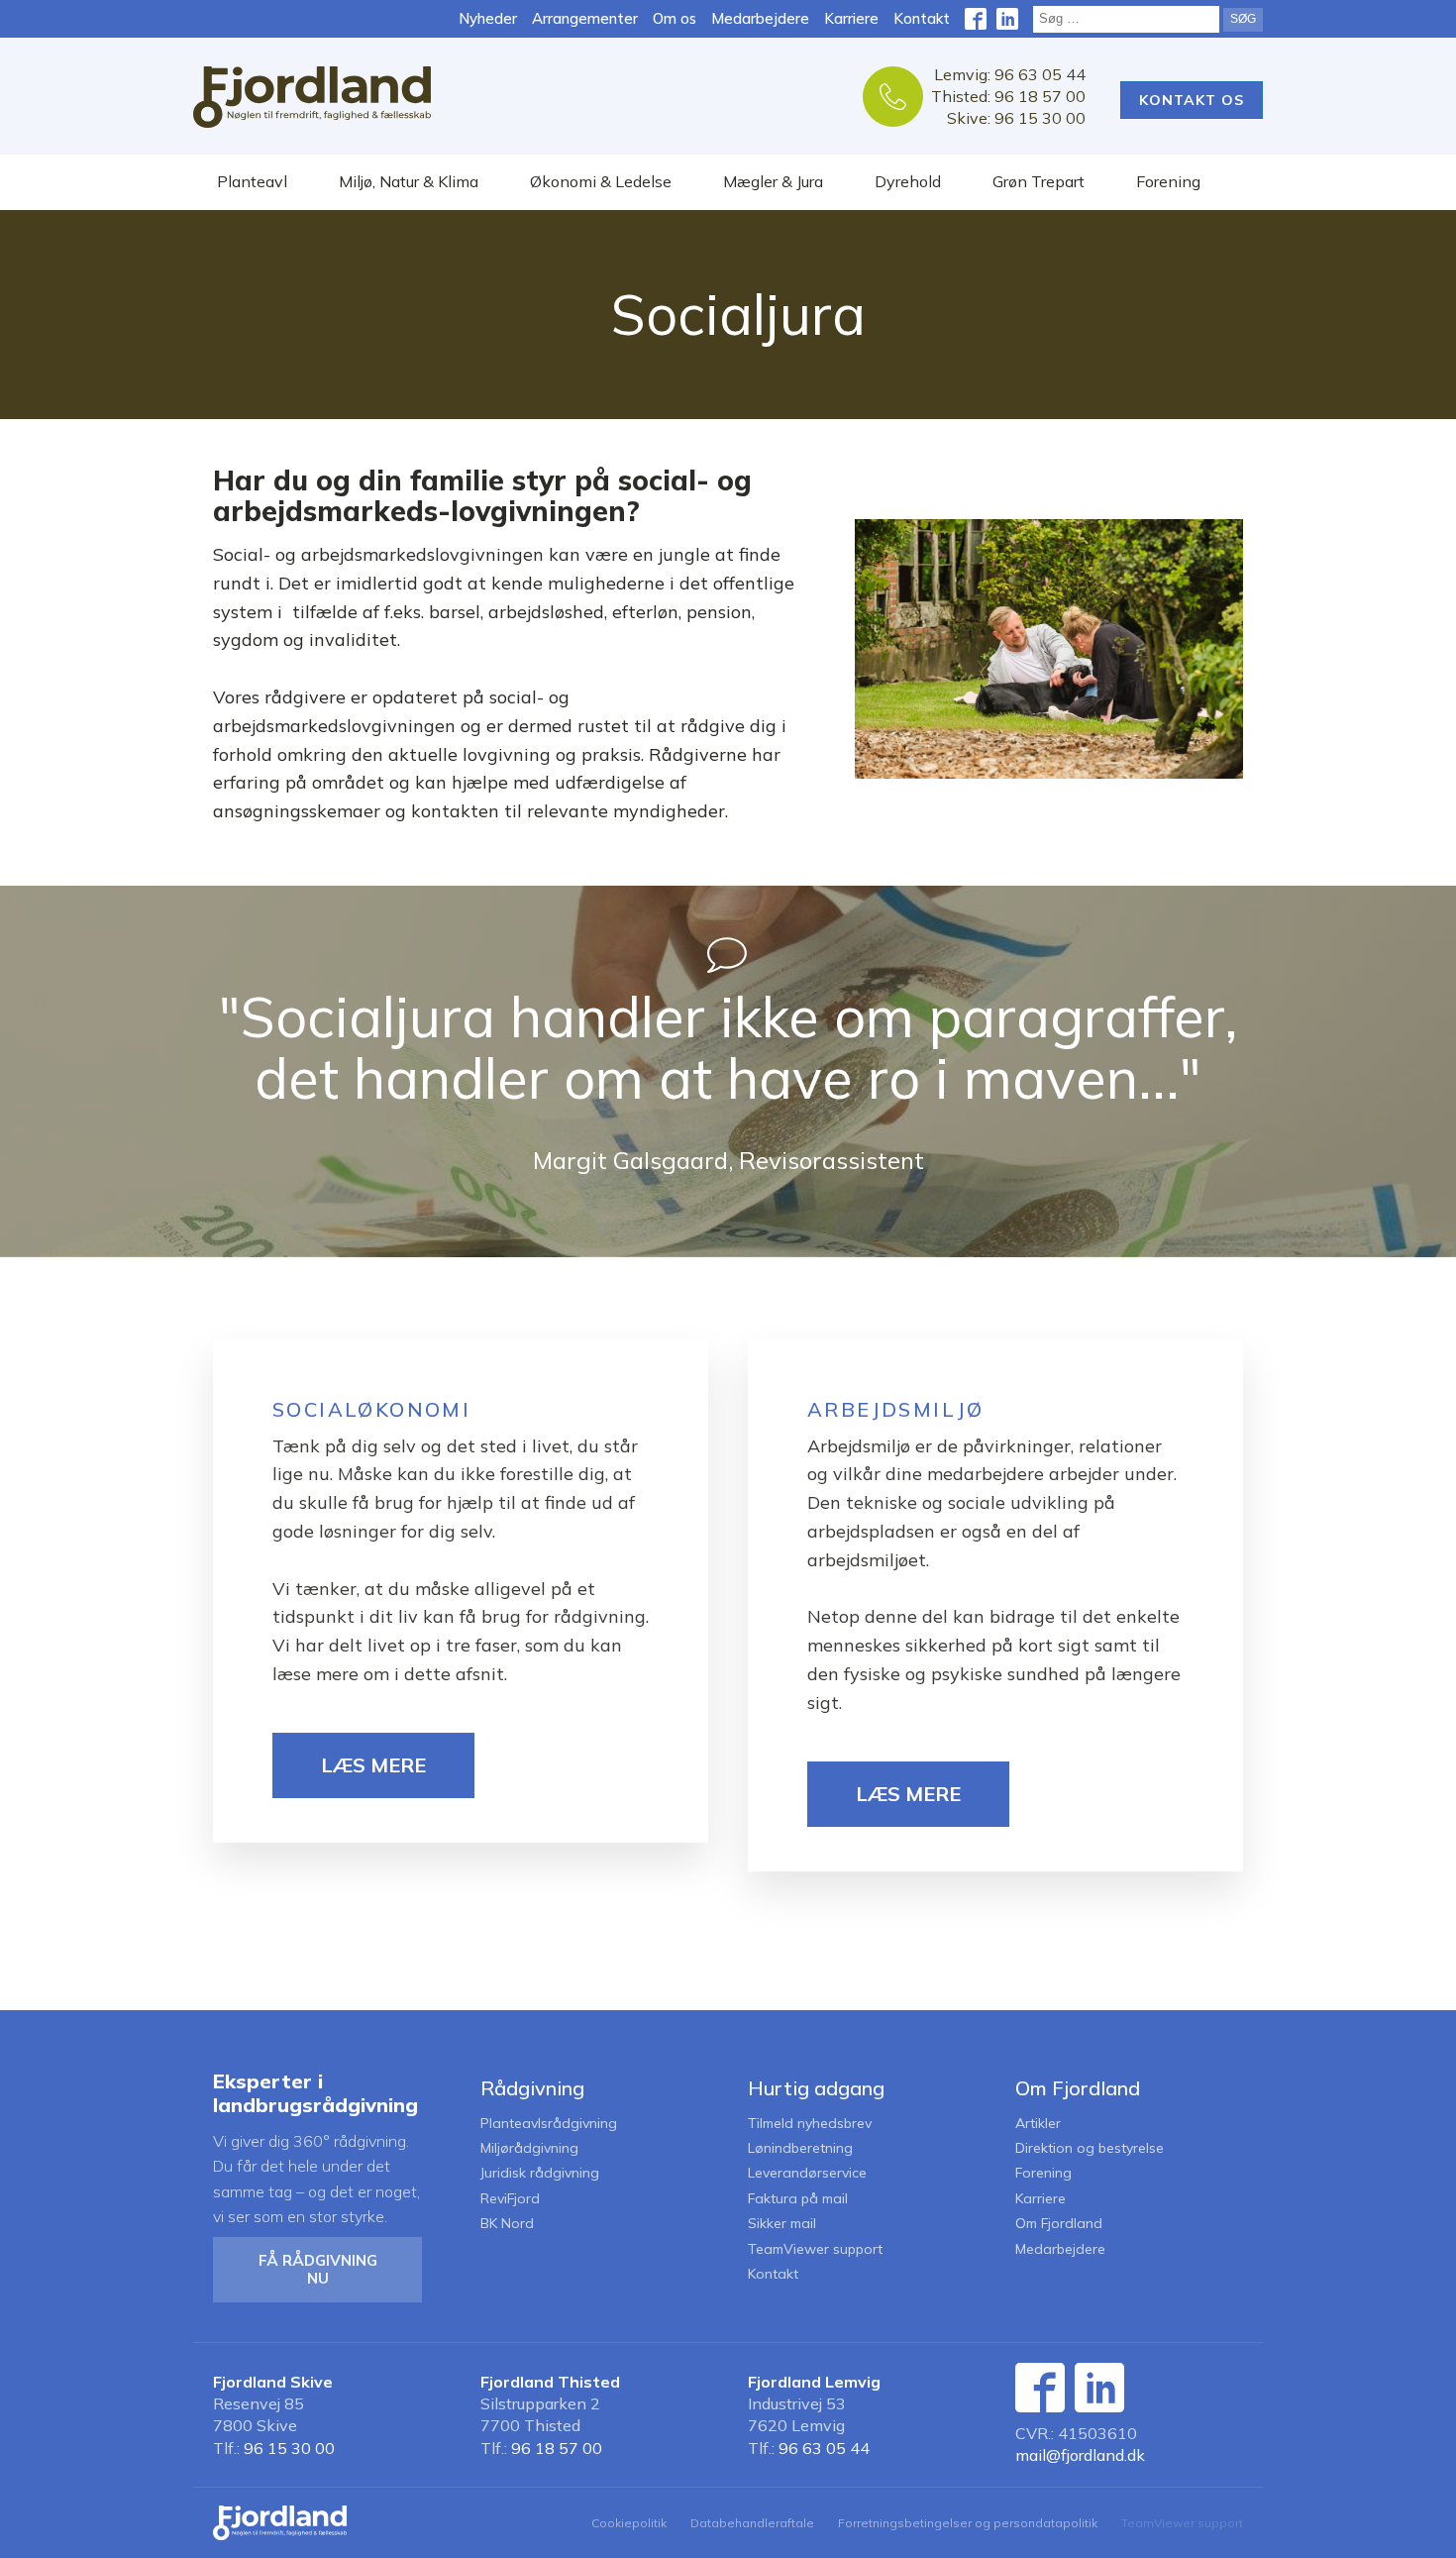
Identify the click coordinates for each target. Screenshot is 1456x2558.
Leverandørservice (807, 2173)
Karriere (851, 18)
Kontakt (922, 18)
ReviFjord (510, 2199)
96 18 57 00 (557, 2448)
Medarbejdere (760, 18)
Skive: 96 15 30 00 (1016, 118)
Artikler (1038, 2124)
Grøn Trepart (1039, 181)
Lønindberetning (800, 2148)
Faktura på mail (798, 2199)
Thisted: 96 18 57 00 (1008, 96)
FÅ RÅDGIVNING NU (318, 2269)
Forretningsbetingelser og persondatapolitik (968, 2523)
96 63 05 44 (824, 2448)
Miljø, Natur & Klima (409, 181)
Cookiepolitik (629, 2523)
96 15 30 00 (289, 2448)
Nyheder (488, 18)
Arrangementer (585, 18)
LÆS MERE (373, 1765)
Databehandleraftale (752, 2523)
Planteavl (252, 181)
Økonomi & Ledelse (601, 181)
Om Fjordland (1059, 2224)
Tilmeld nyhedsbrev (810, 2124)
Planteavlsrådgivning (549, 2124)
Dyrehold (908, 181)
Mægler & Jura (773, 181)
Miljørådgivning (529, 2148)
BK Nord (507, 2224)
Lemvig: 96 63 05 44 (1010, 74)
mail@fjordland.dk (1080, 2455)
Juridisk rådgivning (540, 2173)
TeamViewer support (815, 2249)
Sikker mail (782, 2224)
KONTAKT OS (1192, 100)
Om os (675, 18)
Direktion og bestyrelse (1090, 2148)
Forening (1168, 181)
